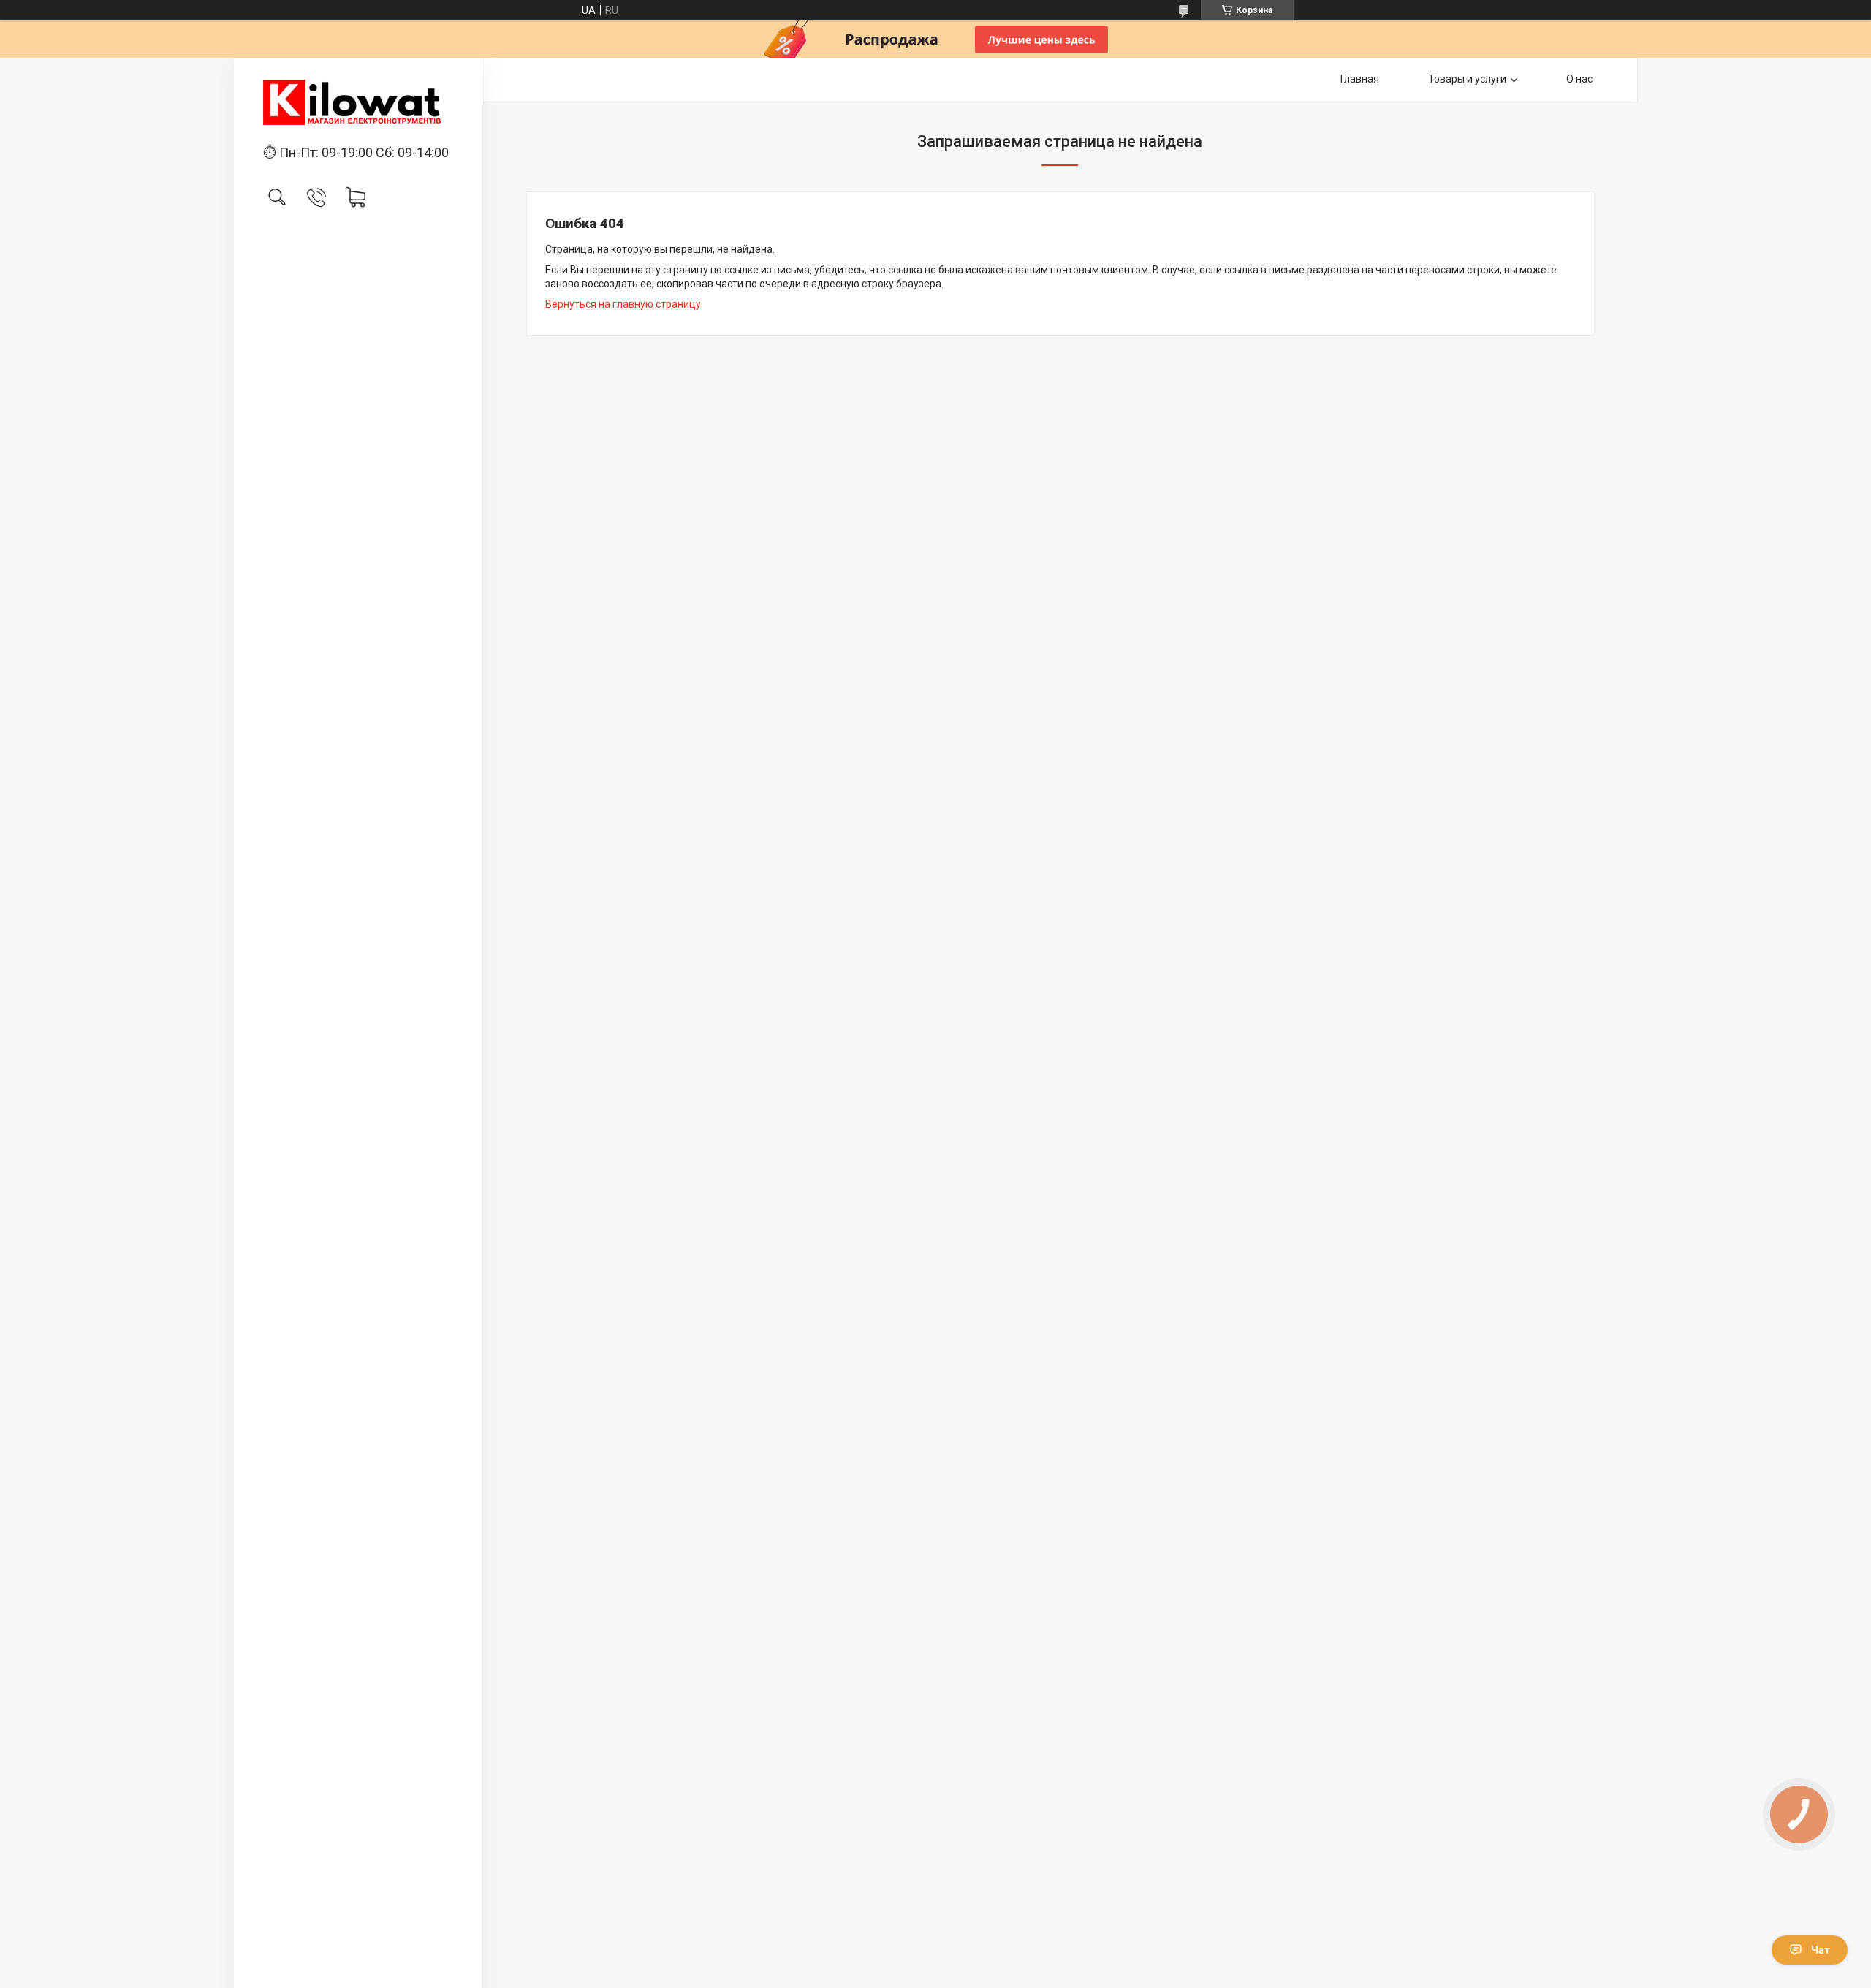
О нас (1579, 79)
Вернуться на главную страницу (623, 304)
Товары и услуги (1467, 79)
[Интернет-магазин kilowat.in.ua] (358, 102)
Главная (1360, 79)
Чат (1821, 1950)
